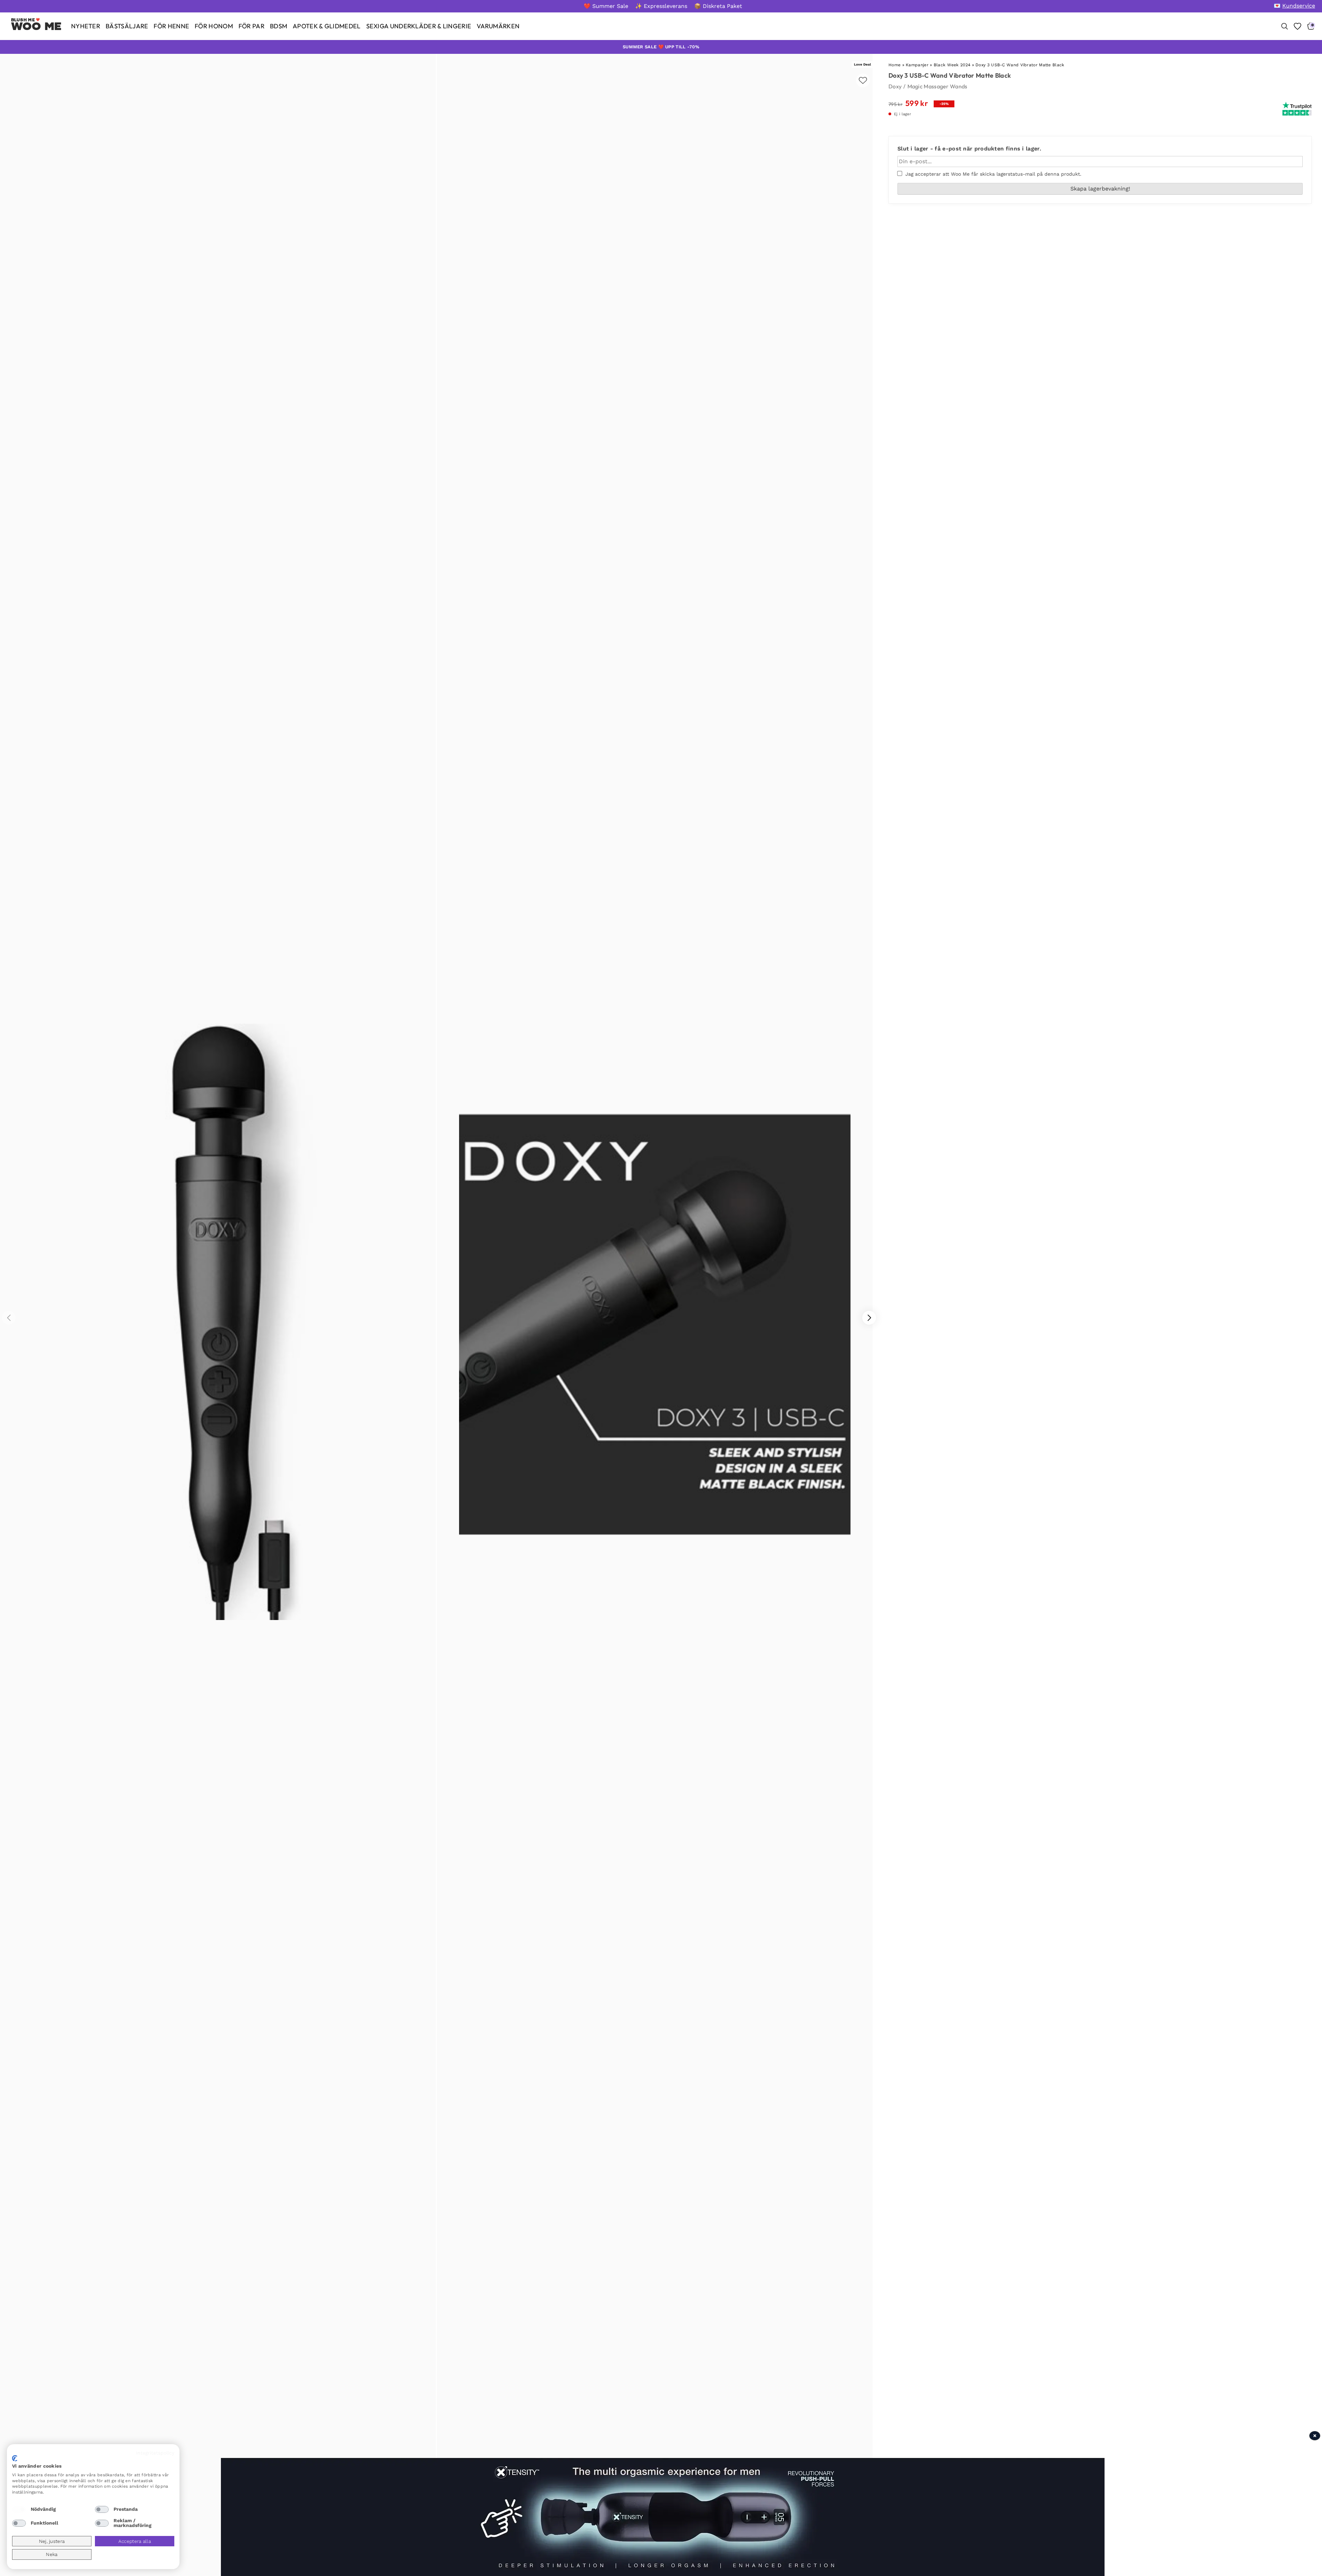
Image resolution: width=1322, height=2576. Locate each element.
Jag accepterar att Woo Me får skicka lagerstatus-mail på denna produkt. (992, 174)
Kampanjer (917, 65)
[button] (869, 1318)
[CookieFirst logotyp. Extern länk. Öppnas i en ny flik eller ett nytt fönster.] (15, 2458)
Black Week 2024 (952, 65)
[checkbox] (19, 2509)
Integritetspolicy (155, 2453)
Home (895, 65)
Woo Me (36, 26)
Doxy (895, 86)
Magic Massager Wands (937, 86)
